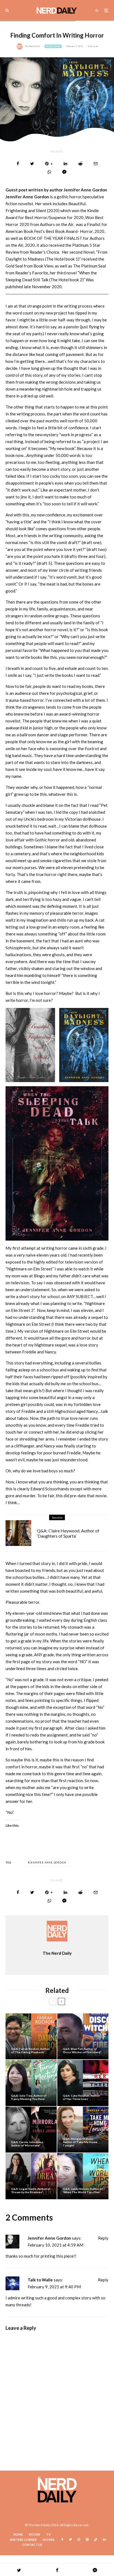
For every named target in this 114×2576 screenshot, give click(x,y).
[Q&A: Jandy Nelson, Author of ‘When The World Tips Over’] (83, 2176)
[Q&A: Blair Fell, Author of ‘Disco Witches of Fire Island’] (83, 2036)
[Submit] (80, 164)
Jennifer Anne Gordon (48, 1863)
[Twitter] (70, 2539)
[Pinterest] (87, 2539)
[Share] (18, 164)
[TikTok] (96, 2539)
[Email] (96, 164)
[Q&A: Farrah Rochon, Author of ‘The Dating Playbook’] (31, 2036)
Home (18, 2534)
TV (48, 2534)
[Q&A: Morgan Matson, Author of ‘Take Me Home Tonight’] (83, 2130)
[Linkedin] (104, 2539)
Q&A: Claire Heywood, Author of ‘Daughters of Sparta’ (68, 1533)
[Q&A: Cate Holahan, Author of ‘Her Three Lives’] (83, 2083)
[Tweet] (32, 164)
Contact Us (32, 2545)
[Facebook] (62, 2539)
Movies (49, 2540)
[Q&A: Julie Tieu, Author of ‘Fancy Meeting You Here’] (31, 2083)
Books (35, 2534)
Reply (103, 2238)
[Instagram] (79, 2539)
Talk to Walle (40, 2280)
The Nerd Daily (33, 46)
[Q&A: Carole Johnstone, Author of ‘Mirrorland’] (31, 2130)
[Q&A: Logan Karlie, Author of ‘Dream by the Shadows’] (31, 2176)
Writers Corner (53, 46)
